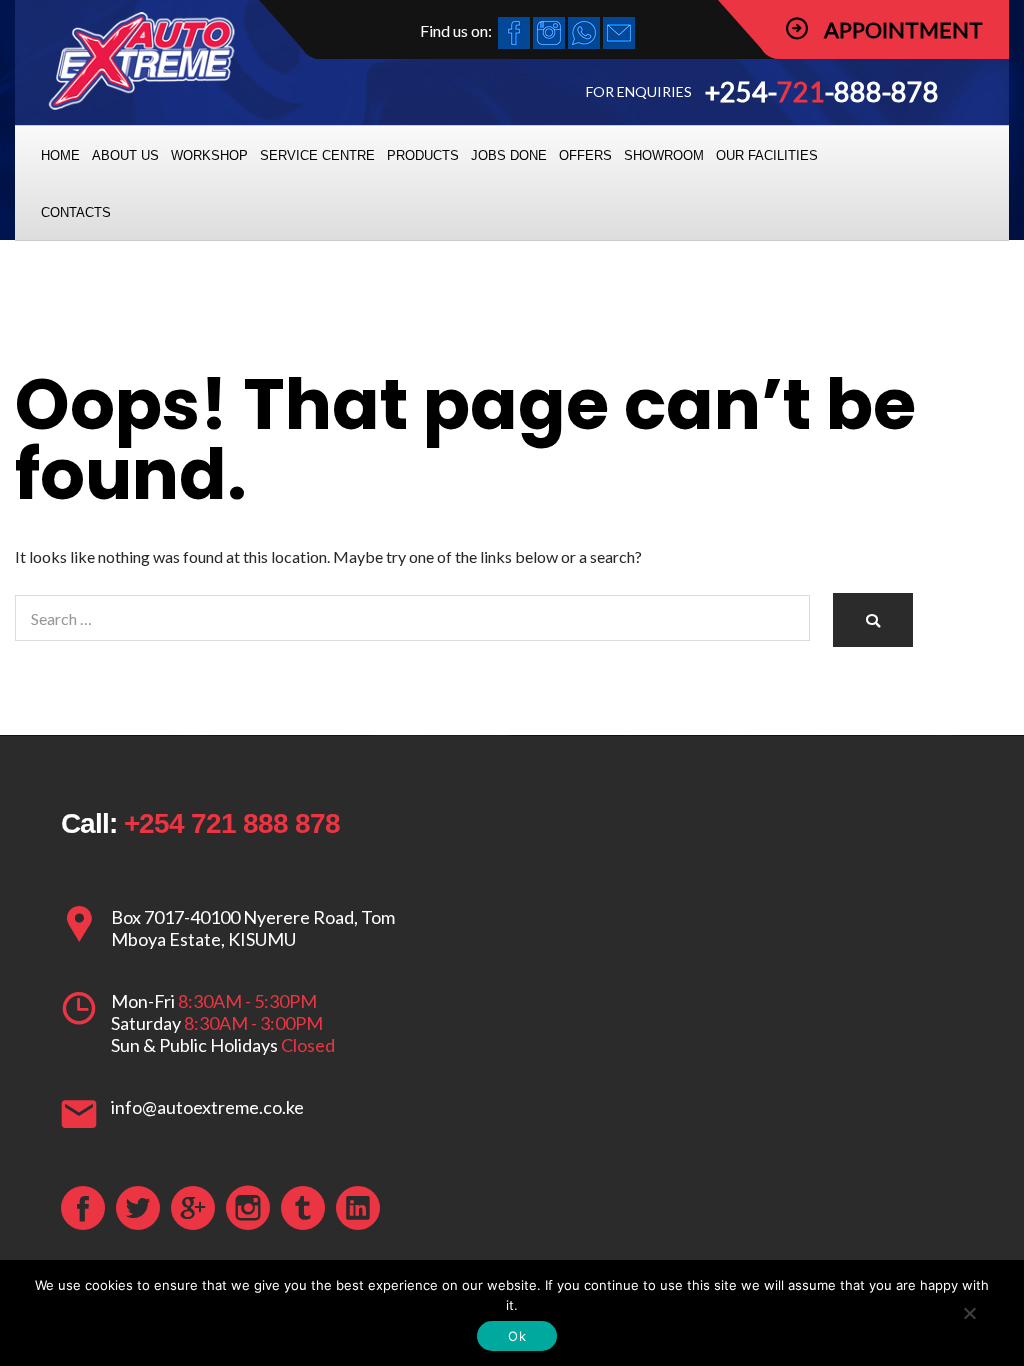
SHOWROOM (664, 155)
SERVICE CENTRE (317, 155)
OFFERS (585, 155)
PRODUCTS (423, 155)
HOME (60, 155)
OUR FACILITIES (767, 155)
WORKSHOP (209, 155)
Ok (517, 1336)
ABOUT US (125, 155)
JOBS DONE (509, 155)
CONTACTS (76, 212)
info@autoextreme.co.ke (207, 1107)
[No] (969, 1313)
